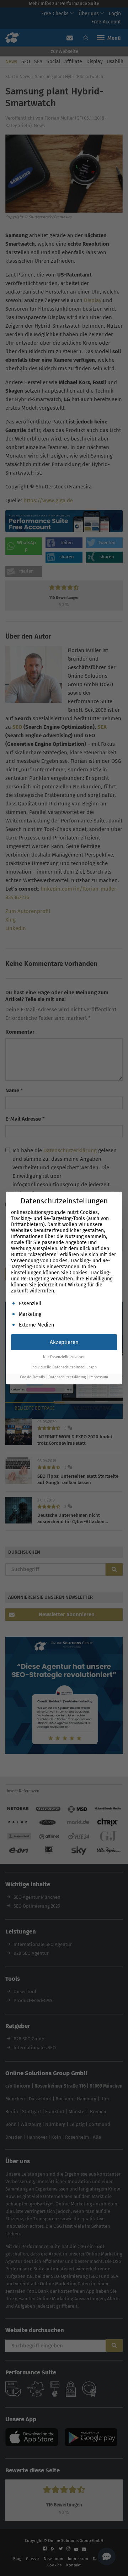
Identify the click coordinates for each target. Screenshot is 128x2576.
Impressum (99, 1377)
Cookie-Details (32, 1377)
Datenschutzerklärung (67, 1377)
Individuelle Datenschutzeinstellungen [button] (64, 1367)
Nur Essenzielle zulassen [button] (64, 1357)
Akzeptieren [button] (64, 1342)
